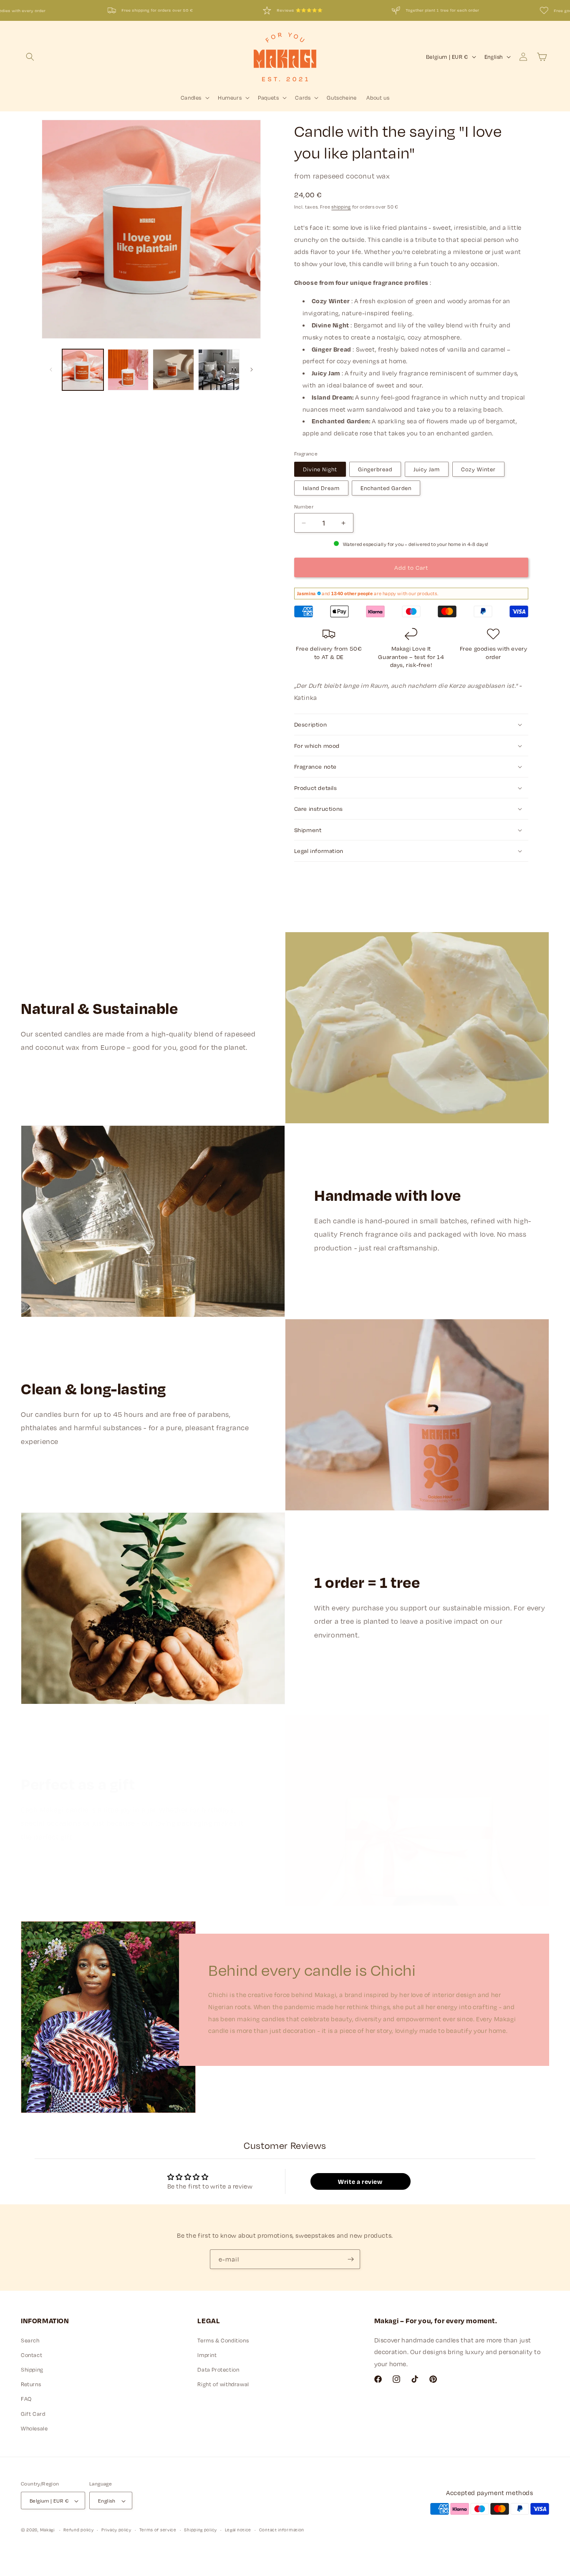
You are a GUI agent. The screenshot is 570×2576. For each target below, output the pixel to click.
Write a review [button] (360, 2182)
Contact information (282, 2530)
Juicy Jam (427, 469)
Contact (32, 2355)
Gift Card (33, 2414)
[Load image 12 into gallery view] (219, 370)
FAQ (26, 2399)
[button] (30, 57)
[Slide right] (252, 370)
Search (30, 2340)
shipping (341, 207)
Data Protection (218, 2370)
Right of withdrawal (223, 2384)
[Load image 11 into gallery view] (173, 370)
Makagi (47, 2530)
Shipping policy (201, 2530)
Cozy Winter (478, 469)
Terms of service (158, 2530)
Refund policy (78, 2530)
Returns (31, 2384)
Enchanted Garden (386, 488)
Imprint (207, 2355)
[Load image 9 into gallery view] (83, 370)
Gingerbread (375, 469)
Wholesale (34, 2428)
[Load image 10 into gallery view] (128, 370)
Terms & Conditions (223, 2340)
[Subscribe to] (351, 2259)
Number (304, 506)
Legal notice (238, 2530)
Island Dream (321, 488)
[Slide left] (51, 370)
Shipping (32, 2370)
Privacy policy (116, 2530)
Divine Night (320, 469)
